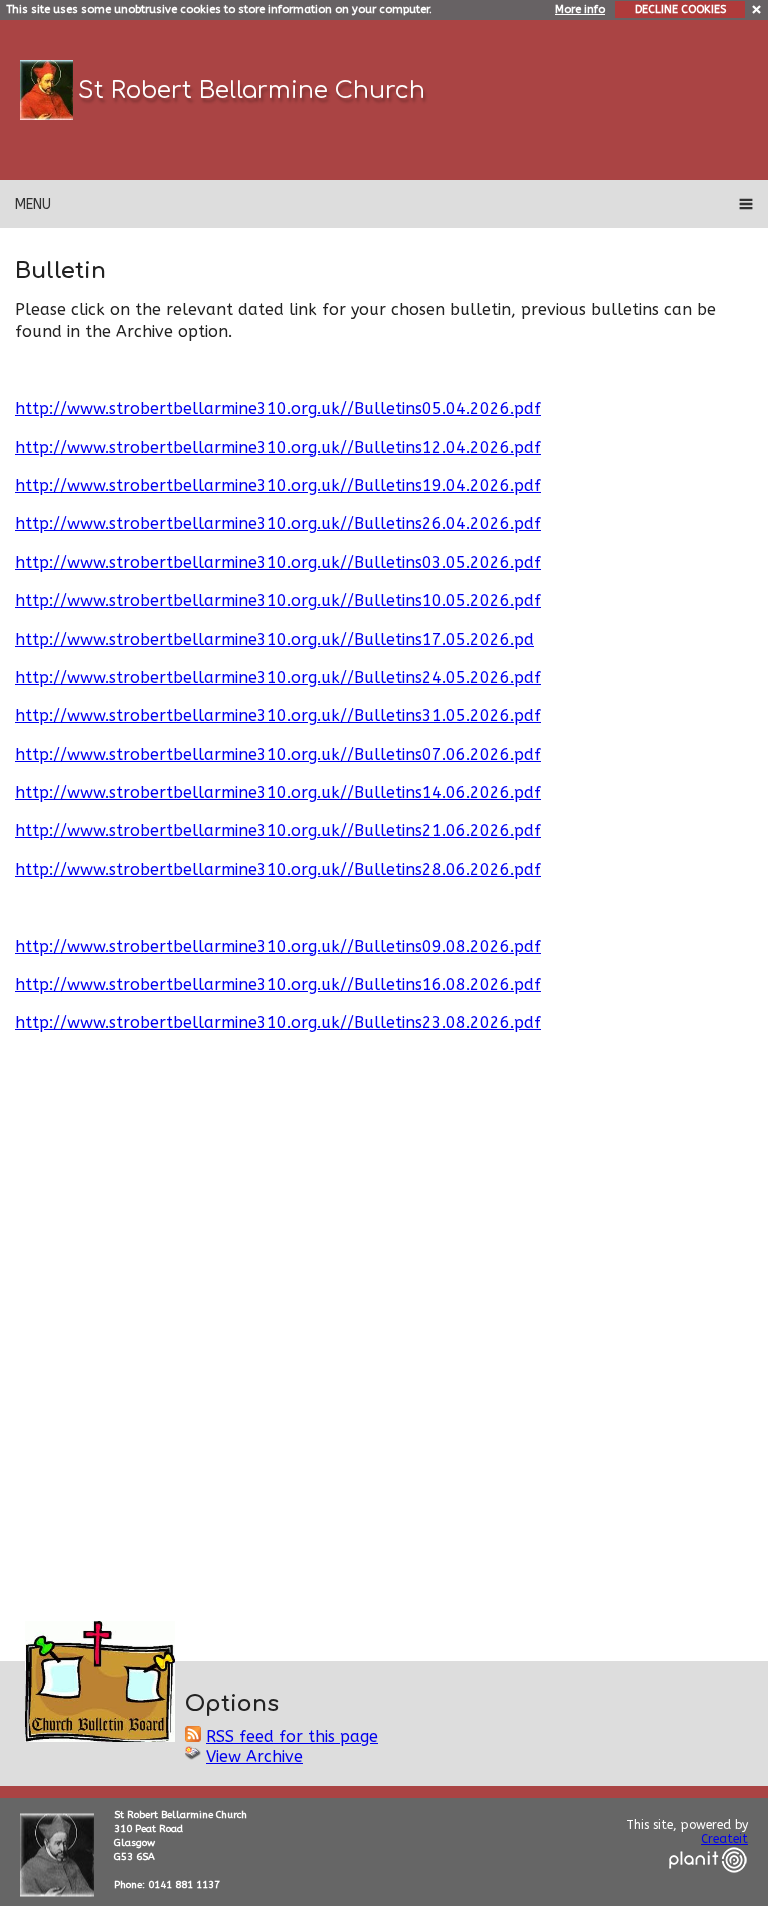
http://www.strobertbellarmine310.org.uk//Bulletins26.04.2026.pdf (278, 523)
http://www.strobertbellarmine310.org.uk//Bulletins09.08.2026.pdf (278, 946)
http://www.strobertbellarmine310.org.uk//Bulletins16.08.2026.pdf (278, 984)
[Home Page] (46, 90)
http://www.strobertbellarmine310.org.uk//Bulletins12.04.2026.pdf (278, 447)
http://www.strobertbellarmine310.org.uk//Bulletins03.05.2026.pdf (278, 562)
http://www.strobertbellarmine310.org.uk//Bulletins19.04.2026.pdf (278, 485)
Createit (724, 1839)
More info (580, 9)
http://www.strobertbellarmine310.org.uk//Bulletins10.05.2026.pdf (278, 600)
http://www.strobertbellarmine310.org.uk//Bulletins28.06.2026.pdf (278, 869)
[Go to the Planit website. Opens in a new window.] (708, 1885)
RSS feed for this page (292, 1736)
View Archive (254, 1756)
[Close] (757, 8)
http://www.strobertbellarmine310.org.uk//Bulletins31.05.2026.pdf (278, 715)
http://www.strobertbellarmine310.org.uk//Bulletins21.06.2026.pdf (278, 830)
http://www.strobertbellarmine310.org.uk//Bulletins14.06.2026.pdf (278, 792)
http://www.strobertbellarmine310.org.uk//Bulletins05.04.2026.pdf (278, 408)
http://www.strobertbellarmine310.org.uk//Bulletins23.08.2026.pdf (278, 1022)
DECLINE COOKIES (680, 9)
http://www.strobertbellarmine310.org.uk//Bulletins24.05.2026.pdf (278, 677)
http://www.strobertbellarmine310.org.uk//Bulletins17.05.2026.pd (274, 639)
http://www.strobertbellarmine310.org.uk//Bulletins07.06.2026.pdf (278, 754)
